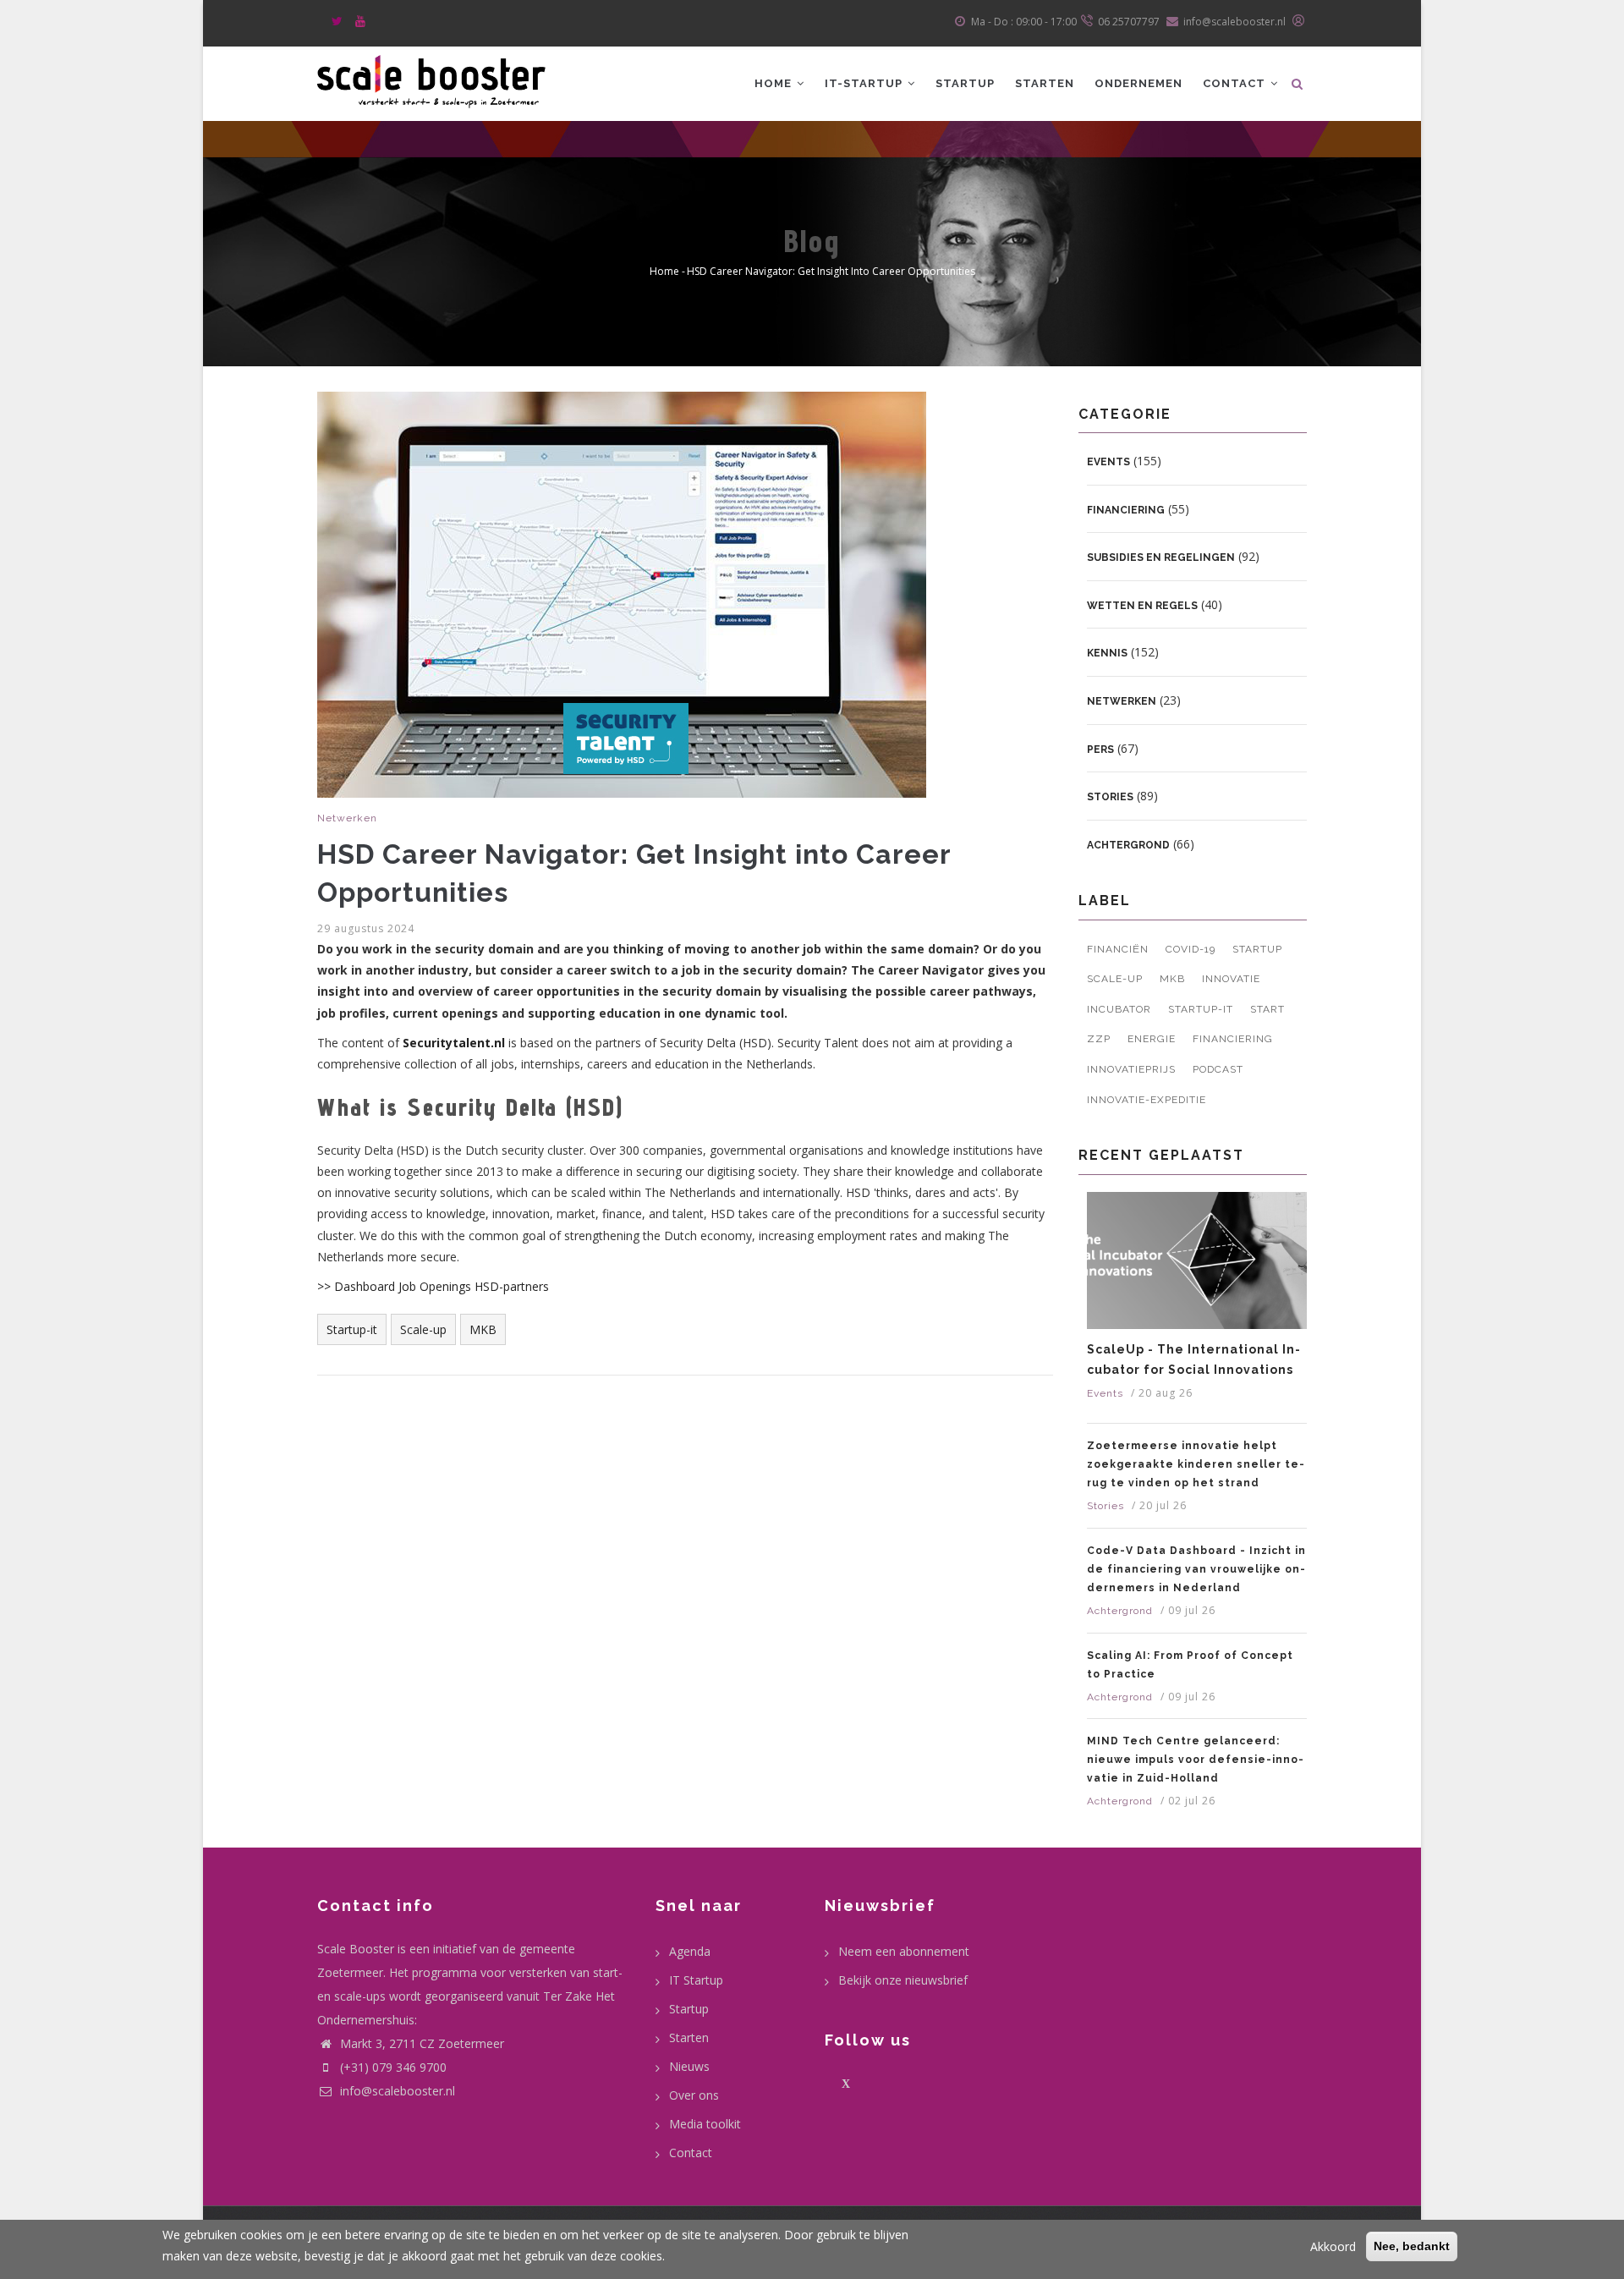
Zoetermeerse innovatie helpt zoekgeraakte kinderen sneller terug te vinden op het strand (1196, 1464)
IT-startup (865, 83)
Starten (1045, 83)
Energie (1152, 1039)
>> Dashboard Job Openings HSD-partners (433, 1286)
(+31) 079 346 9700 (393, 2067)
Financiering (1126, 510)
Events (1108, 462)
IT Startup (696, 1980)
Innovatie (1231, 979)
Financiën (1118, 949)
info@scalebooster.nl (396, 2091)
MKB (483, 1329)
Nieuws (689, 2066)
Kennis (1107, 653)
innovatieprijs (1131, 1069)
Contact (1236, 83)
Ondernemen (1138, 83)
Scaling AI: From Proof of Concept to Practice (1190, 1665)
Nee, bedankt (1412, 2246)
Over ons (694, 2095)
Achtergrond (1128, 845)
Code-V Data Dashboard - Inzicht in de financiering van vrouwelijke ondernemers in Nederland (1196, 1569)
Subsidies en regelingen (1161, 557)
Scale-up (423, 1329)
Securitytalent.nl (454, 1043)
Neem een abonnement (904, 1951)
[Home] (431, 79)
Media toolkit (705, 2124)
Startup (965, 83)
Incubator (1119, 1009)
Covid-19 (1191, 949)
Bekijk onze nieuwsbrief (903, 1980)
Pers (1100, 750)
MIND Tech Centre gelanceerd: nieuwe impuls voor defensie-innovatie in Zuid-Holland (1195, 1760)
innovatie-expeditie (1147, 1100)
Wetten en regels (1142, 606)
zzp (1099, 1039)
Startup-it (352, 1329)
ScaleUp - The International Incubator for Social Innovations (1193, 1359)
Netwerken (347, 818)
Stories (1110, 797)
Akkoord (1333, 2246)
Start (1267, 1009)
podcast (1218, 1069)
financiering (1233, 1039)
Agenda (690, 1951)
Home (775, 83)
